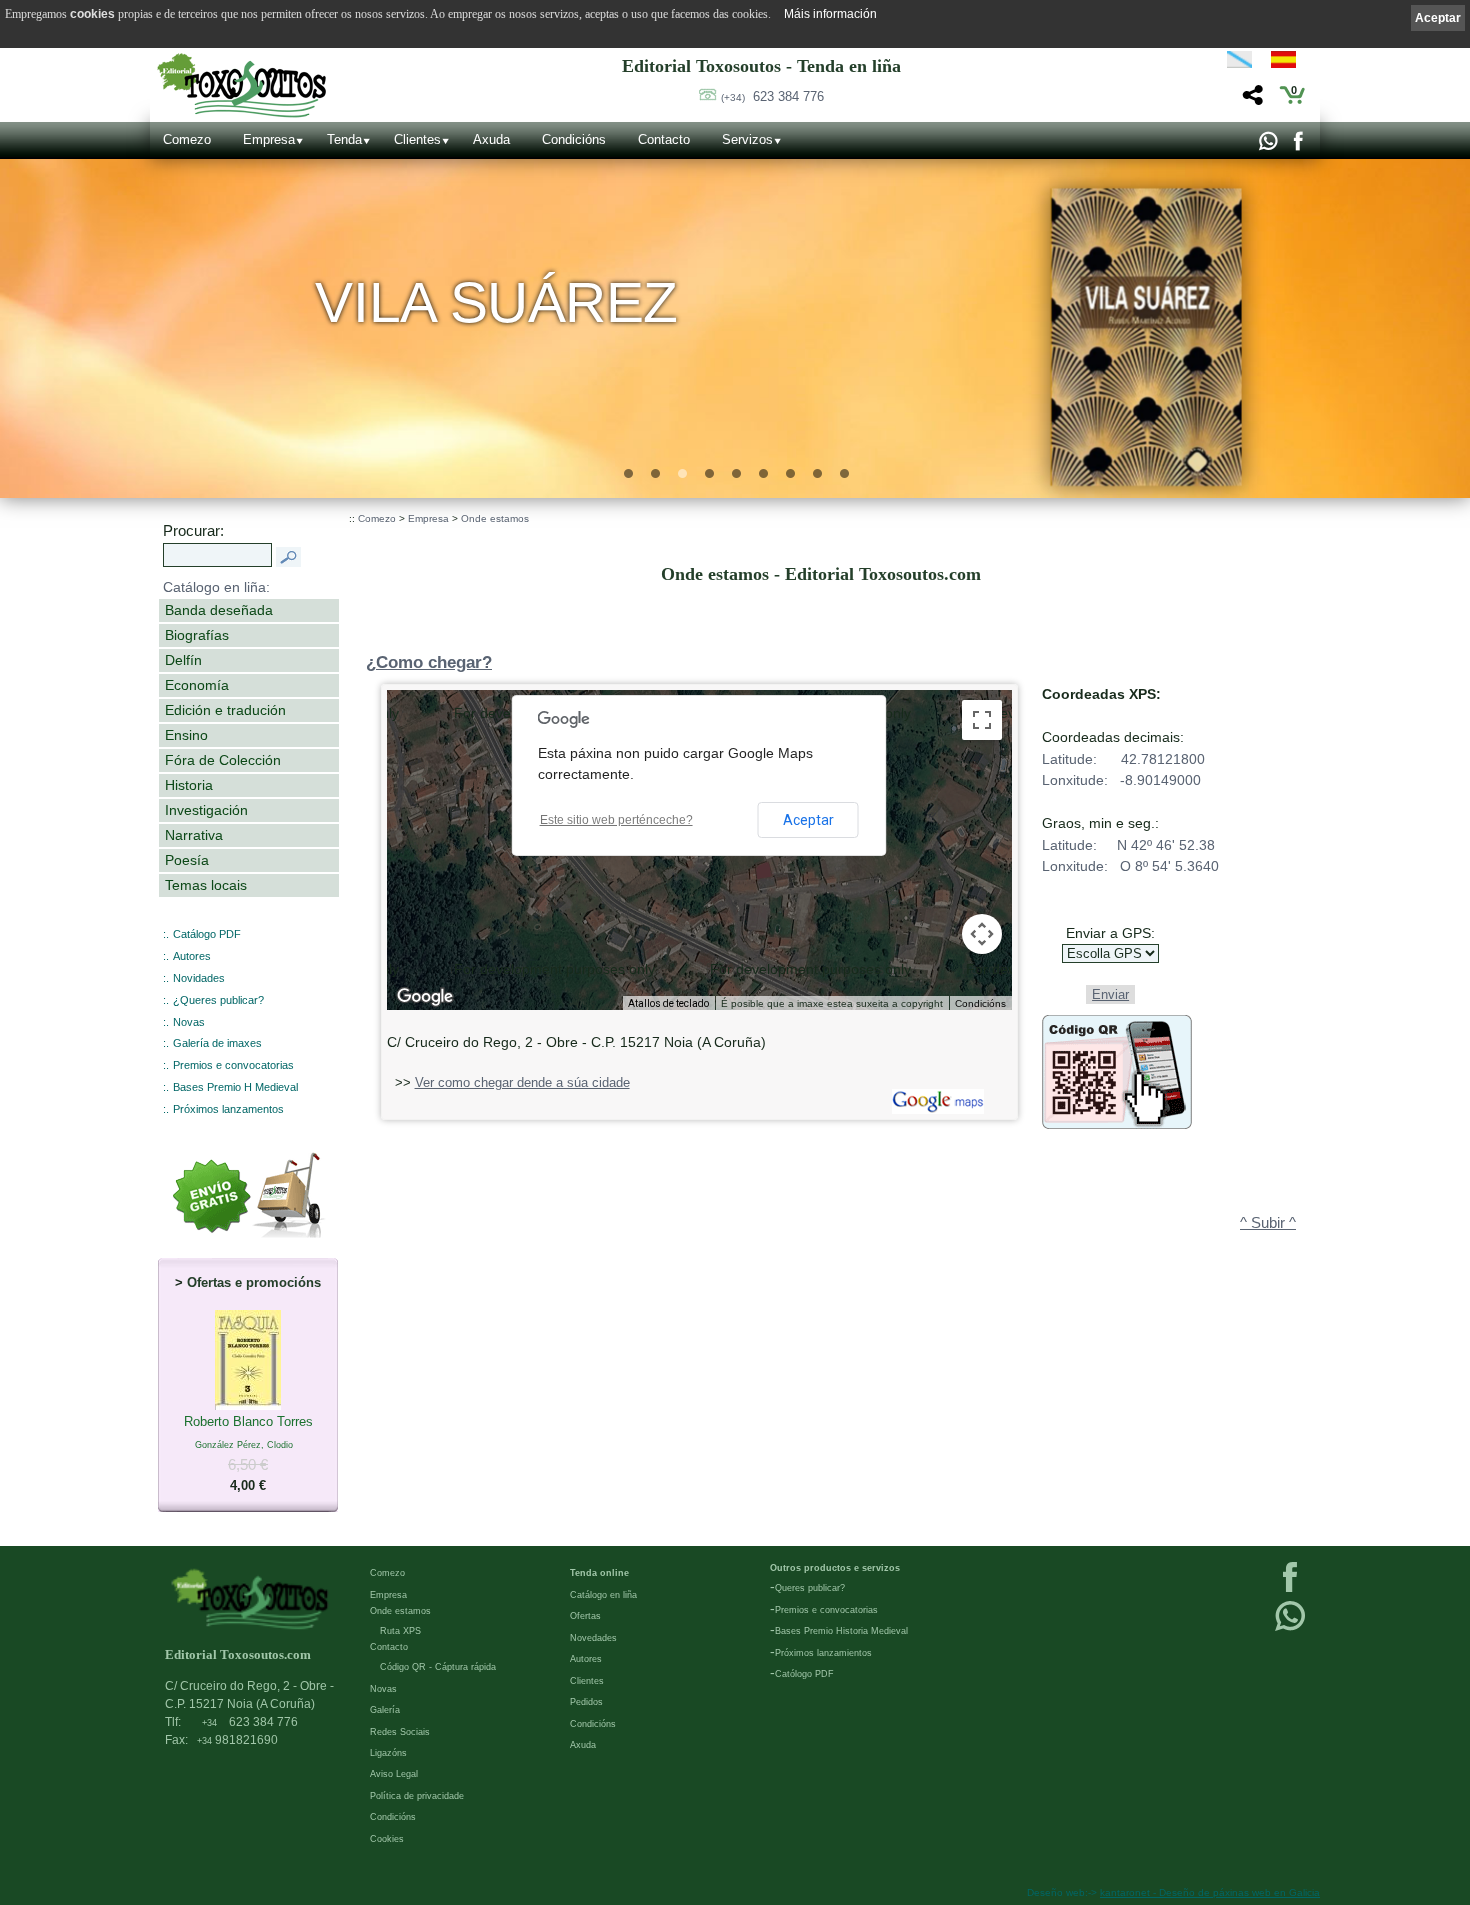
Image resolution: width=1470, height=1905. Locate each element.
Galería (385, 1710)
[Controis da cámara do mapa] (982, 934)
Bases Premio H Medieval (235, 1087)
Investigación (206, 810)
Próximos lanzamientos (823, 1653)
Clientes (417, 139)
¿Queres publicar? (218, 1000)
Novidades (199, 978)
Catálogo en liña (603, 1595)
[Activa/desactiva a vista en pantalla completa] (982, 720)
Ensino (186, 735)
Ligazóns (388, 1753)
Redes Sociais (400, 1732)
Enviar (1110, 994)
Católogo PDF (804, 1674)
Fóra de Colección (223, 760)
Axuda (491, 139)
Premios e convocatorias (233, 1065)
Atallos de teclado (668, 1003)
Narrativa (194, 835)
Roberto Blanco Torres (248, 1454)
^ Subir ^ (1268, 1223)
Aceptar (808, 820)
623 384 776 (772, 96)
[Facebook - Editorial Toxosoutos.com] (1297, 146)
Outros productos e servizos (835, 1568)
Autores (192, 956)
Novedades (593, 1638)
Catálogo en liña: (216, 587)
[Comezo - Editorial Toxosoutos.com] (241, 85)
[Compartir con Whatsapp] (1267, 146)
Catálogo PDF (207, 934)
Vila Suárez (496, 302)
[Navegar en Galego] (1239, 63)
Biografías (197, 635)
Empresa (269, 139)
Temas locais (206, 885)
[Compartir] (1250, 100)
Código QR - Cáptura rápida (438, 1667)
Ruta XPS (400, 1631)
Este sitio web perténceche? (616, 820)
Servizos (747, 139)
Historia (189, 785)
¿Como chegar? (429, 662)
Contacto (664, 139)
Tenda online (599, 1573)
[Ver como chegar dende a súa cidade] (935, 1109)
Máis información (830, 14)
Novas (189, 1022)
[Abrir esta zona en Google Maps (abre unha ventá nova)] (425, 997)
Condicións (574, 139)
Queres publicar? (810, 1588)
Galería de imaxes (217, 1043)
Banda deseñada (219, 610)
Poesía (187, 860)
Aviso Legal (394, 1774)
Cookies (387, 1839)
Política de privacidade (417, 1796)
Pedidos (586, 1702)
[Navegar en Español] (1289, 63)
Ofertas (585, 1616)
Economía (197, 685)
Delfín (183, 660)
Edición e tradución (225, 710)
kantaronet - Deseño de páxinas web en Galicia (1210, 1892)
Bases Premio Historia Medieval (841, 1631)
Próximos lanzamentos (228, 1109)
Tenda (344, 139)
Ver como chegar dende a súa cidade (522, 1082)
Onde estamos (495, 518)
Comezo (187, 139)
